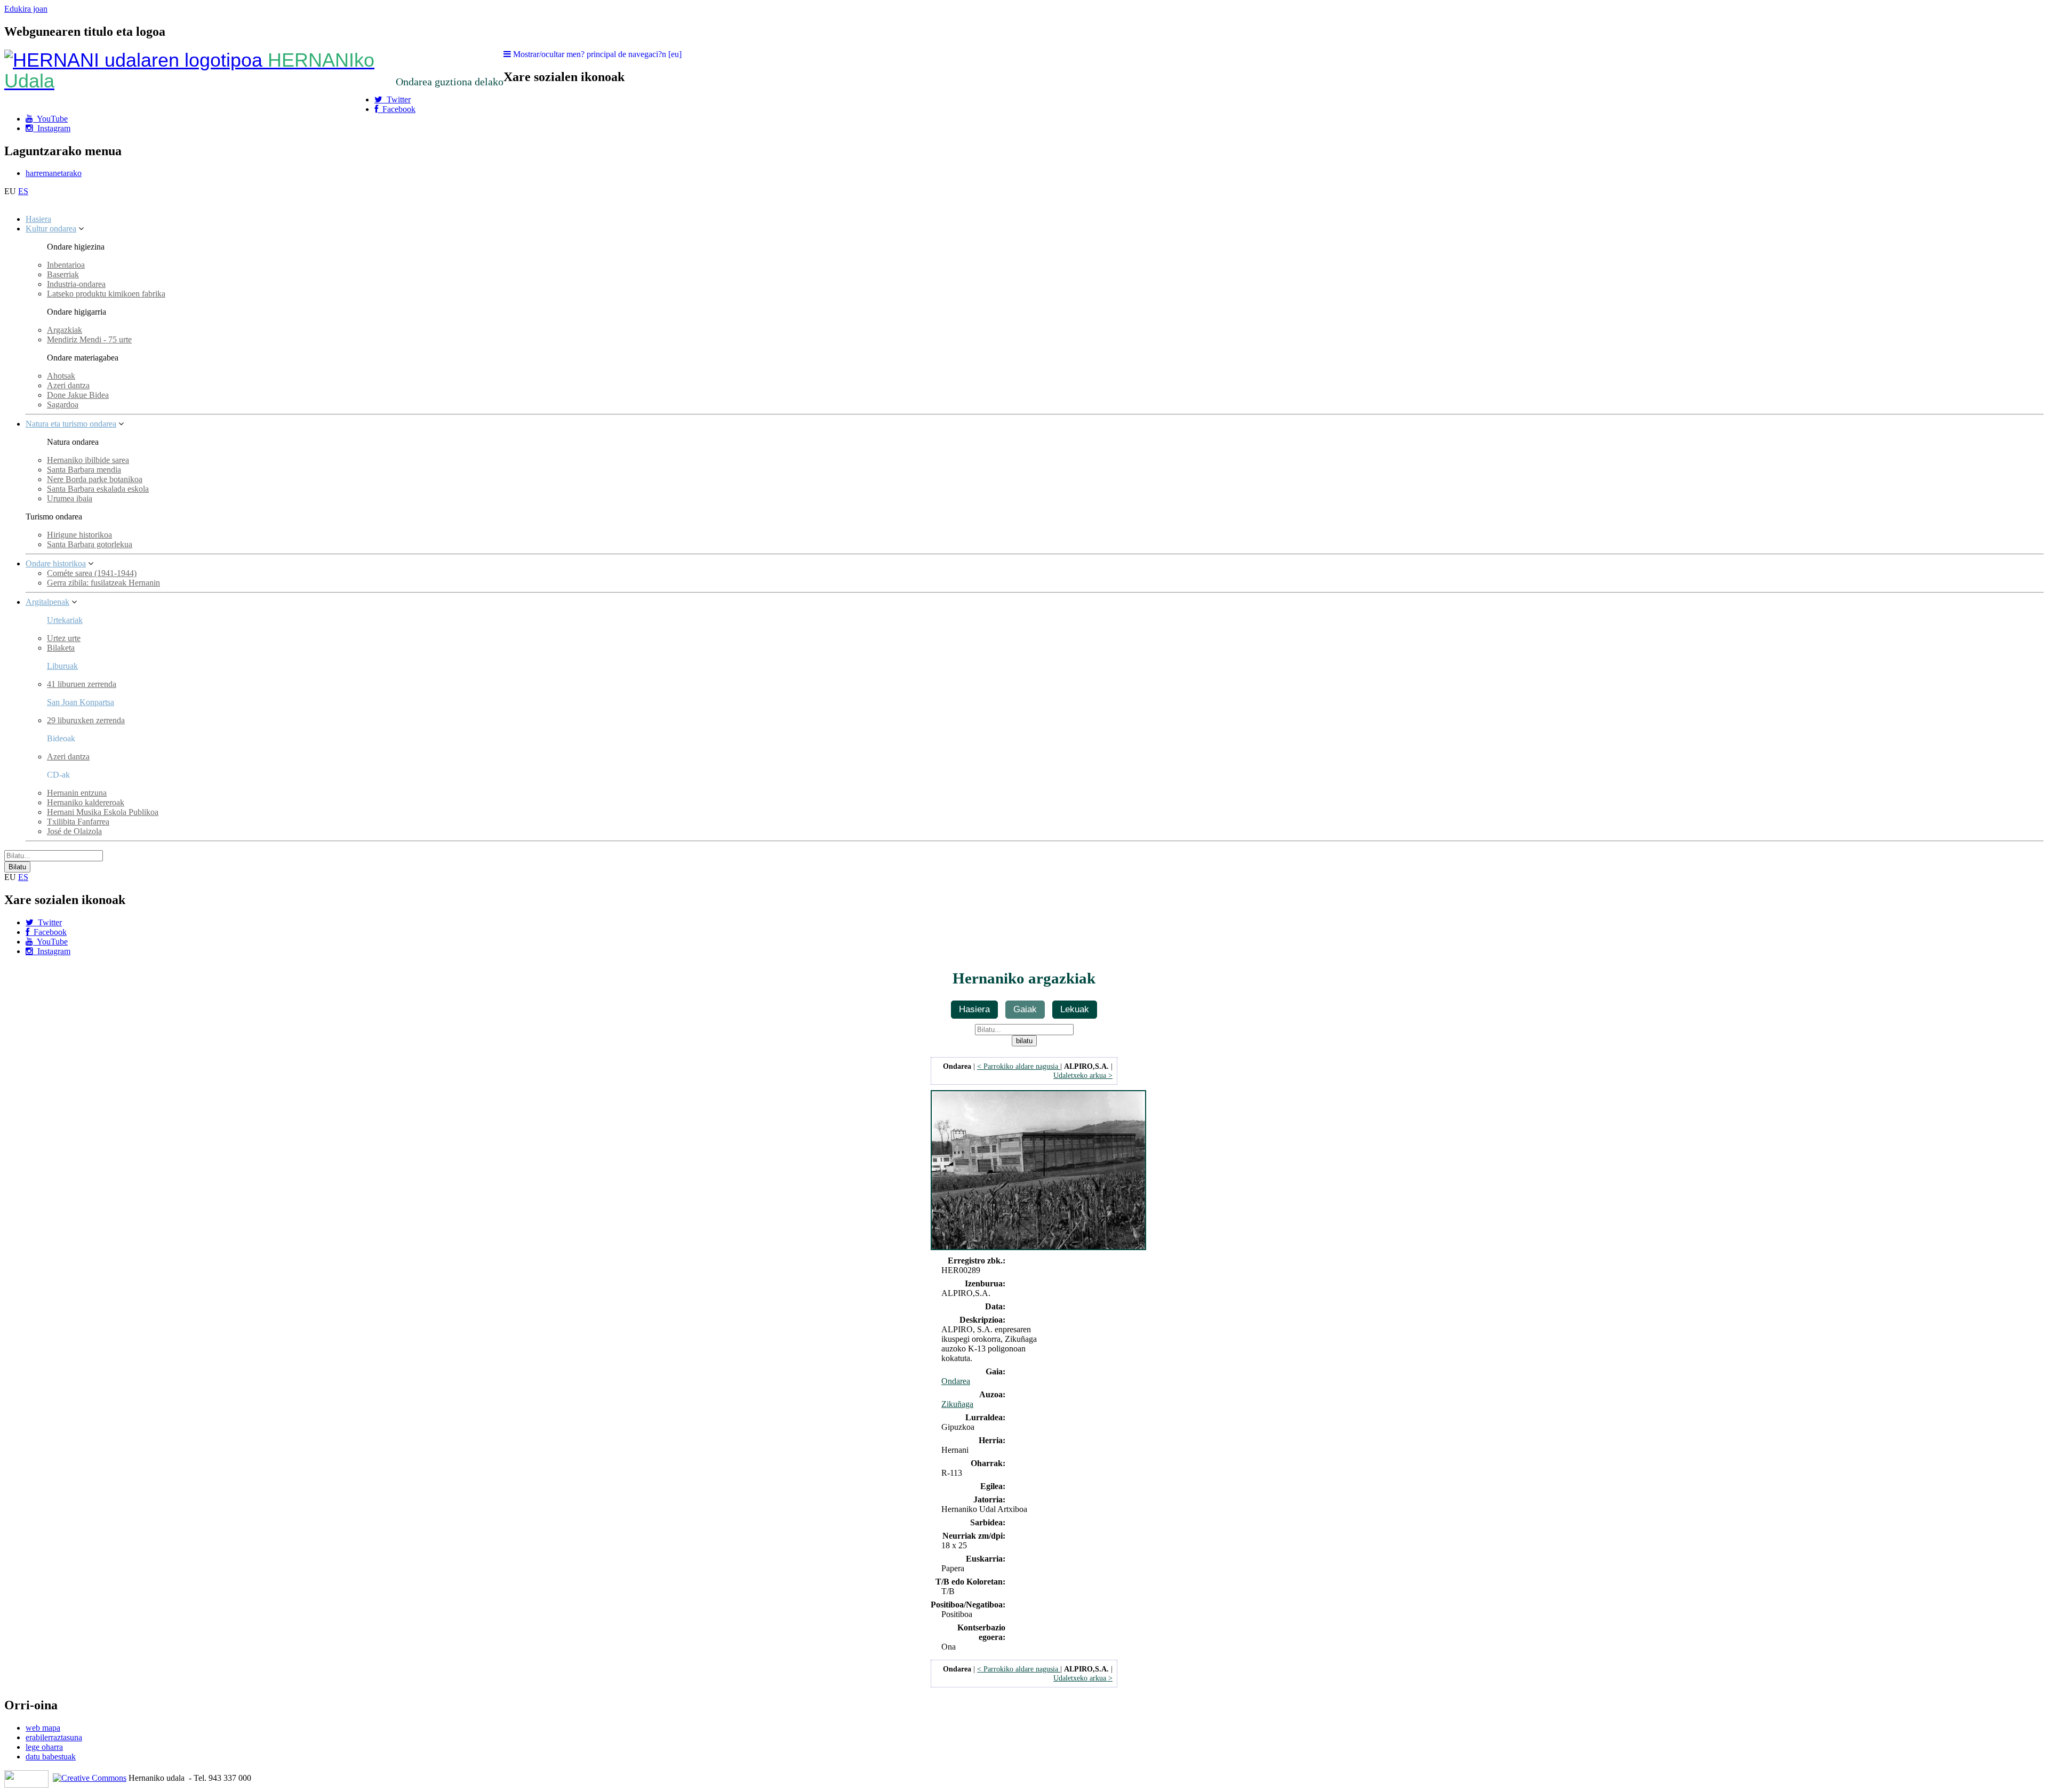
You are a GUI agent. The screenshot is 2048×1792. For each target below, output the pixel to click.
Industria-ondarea (76, 284)
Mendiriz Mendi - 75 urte (89, 339)
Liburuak (62, 666)
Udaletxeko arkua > (1083, 1075)
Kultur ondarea (51, 229)
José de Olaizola (74, 831)
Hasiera (38, 219)
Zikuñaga (957, 1404)
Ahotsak (61, 376)
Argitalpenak (47, 602)
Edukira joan (26, 9)
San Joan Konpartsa (81, 702)
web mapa (43, 1728)
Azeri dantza (68, 385)
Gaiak (1025, 1009)
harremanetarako (54, 173)
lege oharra (44, 1747)
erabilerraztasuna (54, 1737)
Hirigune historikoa (79, 535)
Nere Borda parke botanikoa (95, 479)
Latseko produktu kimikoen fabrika (106, 294)
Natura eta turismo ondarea (71, 424)
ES (23, 191)
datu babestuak (51, 1757)
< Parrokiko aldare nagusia (1019, 1066)
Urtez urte (64, 638)
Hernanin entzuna (77, 793)
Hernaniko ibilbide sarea (88, 460)
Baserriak (63, 274)
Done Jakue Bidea (78, 395)
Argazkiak (65, 330)
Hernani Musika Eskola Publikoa (103, 812)
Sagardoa (63, 405)
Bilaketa (61, 648)
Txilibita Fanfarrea (78, 822)
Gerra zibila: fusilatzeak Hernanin (103, 583)
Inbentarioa (66, 265)
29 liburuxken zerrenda (86, 720)
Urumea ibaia (70, 498)
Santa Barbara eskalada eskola (98, 489)
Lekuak (1075, 1009)
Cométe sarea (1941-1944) (92, 573)
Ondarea (956, 1381)
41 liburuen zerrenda (82, 684)
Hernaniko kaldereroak (86, 802)
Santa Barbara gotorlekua (90, 544)
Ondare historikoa (56, 563)
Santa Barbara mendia (84, 470)
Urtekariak (65, 620)
